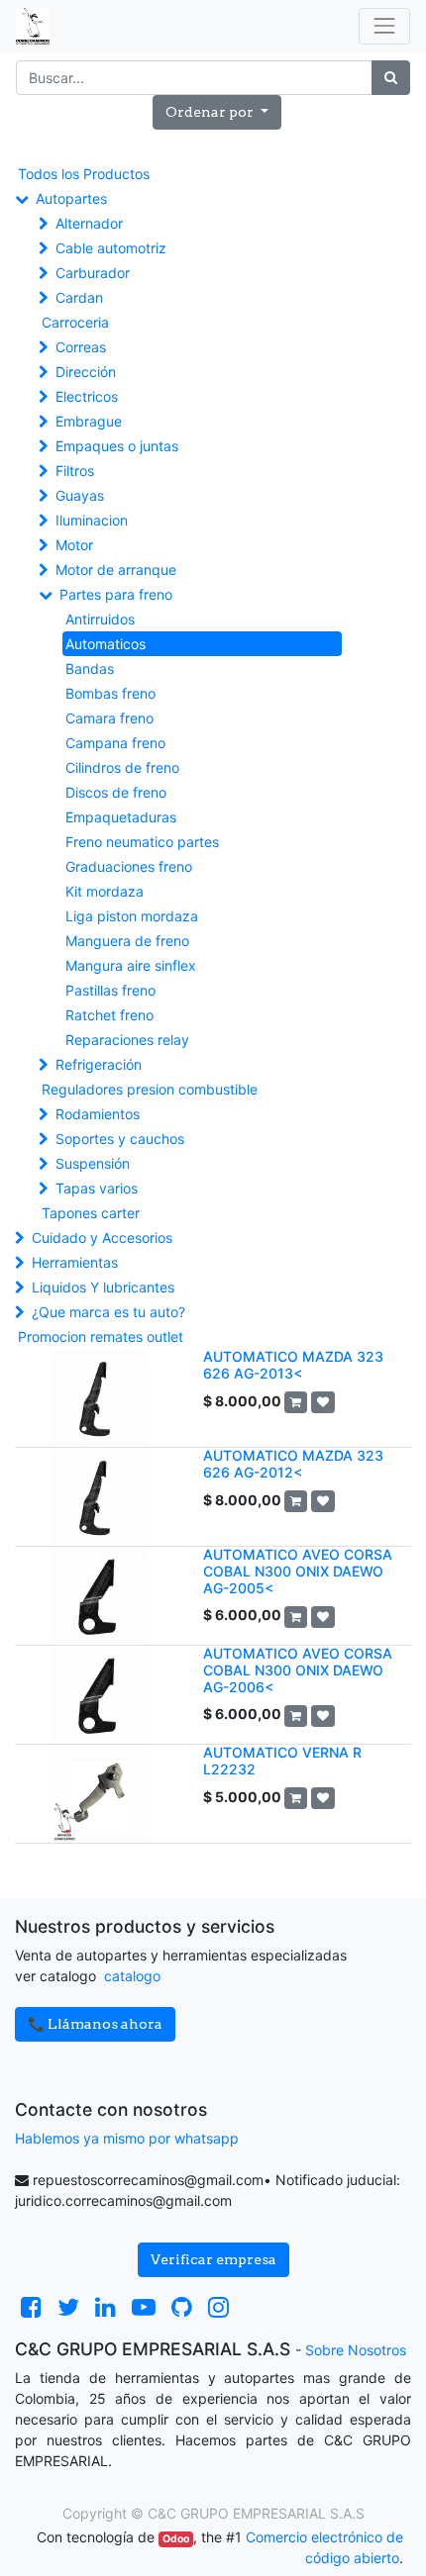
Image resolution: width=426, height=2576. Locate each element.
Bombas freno (110, 693)
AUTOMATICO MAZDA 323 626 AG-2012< (293, 1464)
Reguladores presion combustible (150, 1089)
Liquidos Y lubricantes (103, 1287)
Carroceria (75, 322)
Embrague (89, 421)
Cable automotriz (111, 248)
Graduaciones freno (129, 866)
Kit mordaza (105, 891)
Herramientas (75, 1262)
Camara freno (109, 718)
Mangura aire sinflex (131, 965)
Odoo (176, 2539)
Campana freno (115, 743)
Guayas (80, 495)
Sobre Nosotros (356, 2350)
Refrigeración (99, 1064)
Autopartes (71, 198)
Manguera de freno (127, 941)
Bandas (90, 668)
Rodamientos (98, 1114)
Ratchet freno (109, 1015)
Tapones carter (91, 1213)
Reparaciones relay (127, 1040)
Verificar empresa (213, 2259)
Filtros (75, 471)
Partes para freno (116, 594)
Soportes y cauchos (120, 1139)
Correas (81, 347)
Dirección (86, 372)
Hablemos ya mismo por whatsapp (127, 2138)
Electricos (87, 396)
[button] (217, 112)
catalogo (132, 1976)
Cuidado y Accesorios (102, 1238)
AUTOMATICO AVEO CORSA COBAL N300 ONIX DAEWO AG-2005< (298, 1571)
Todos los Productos (84, 174)
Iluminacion (92, 520)
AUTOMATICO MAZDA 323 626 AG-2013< (293, 1365)
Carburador (93, 273)
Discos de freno (116, 792)
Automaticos (106, 644)
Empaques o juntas (117, 446)
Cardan (79, 297)
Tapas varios (97, 1188)
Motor (74, 545)
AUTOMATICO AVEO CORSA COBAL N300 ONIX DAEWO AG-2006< (298, 1670)
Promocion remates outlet (101, 1336)
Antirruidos (100, 619)
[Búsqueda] (391, 78)
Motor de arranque (116, 570)
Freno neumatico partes (142, 842)
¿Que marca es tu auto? (108, 1312)
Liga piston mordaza (132, 916)
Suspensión (93, 1163)
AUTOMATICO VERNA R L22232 (282, 1761)
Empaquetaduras (121, 817)
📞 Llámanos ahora (95, 2024)
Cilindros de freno (122, 767)
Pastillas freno (110, 990)
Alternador (89, 223)
